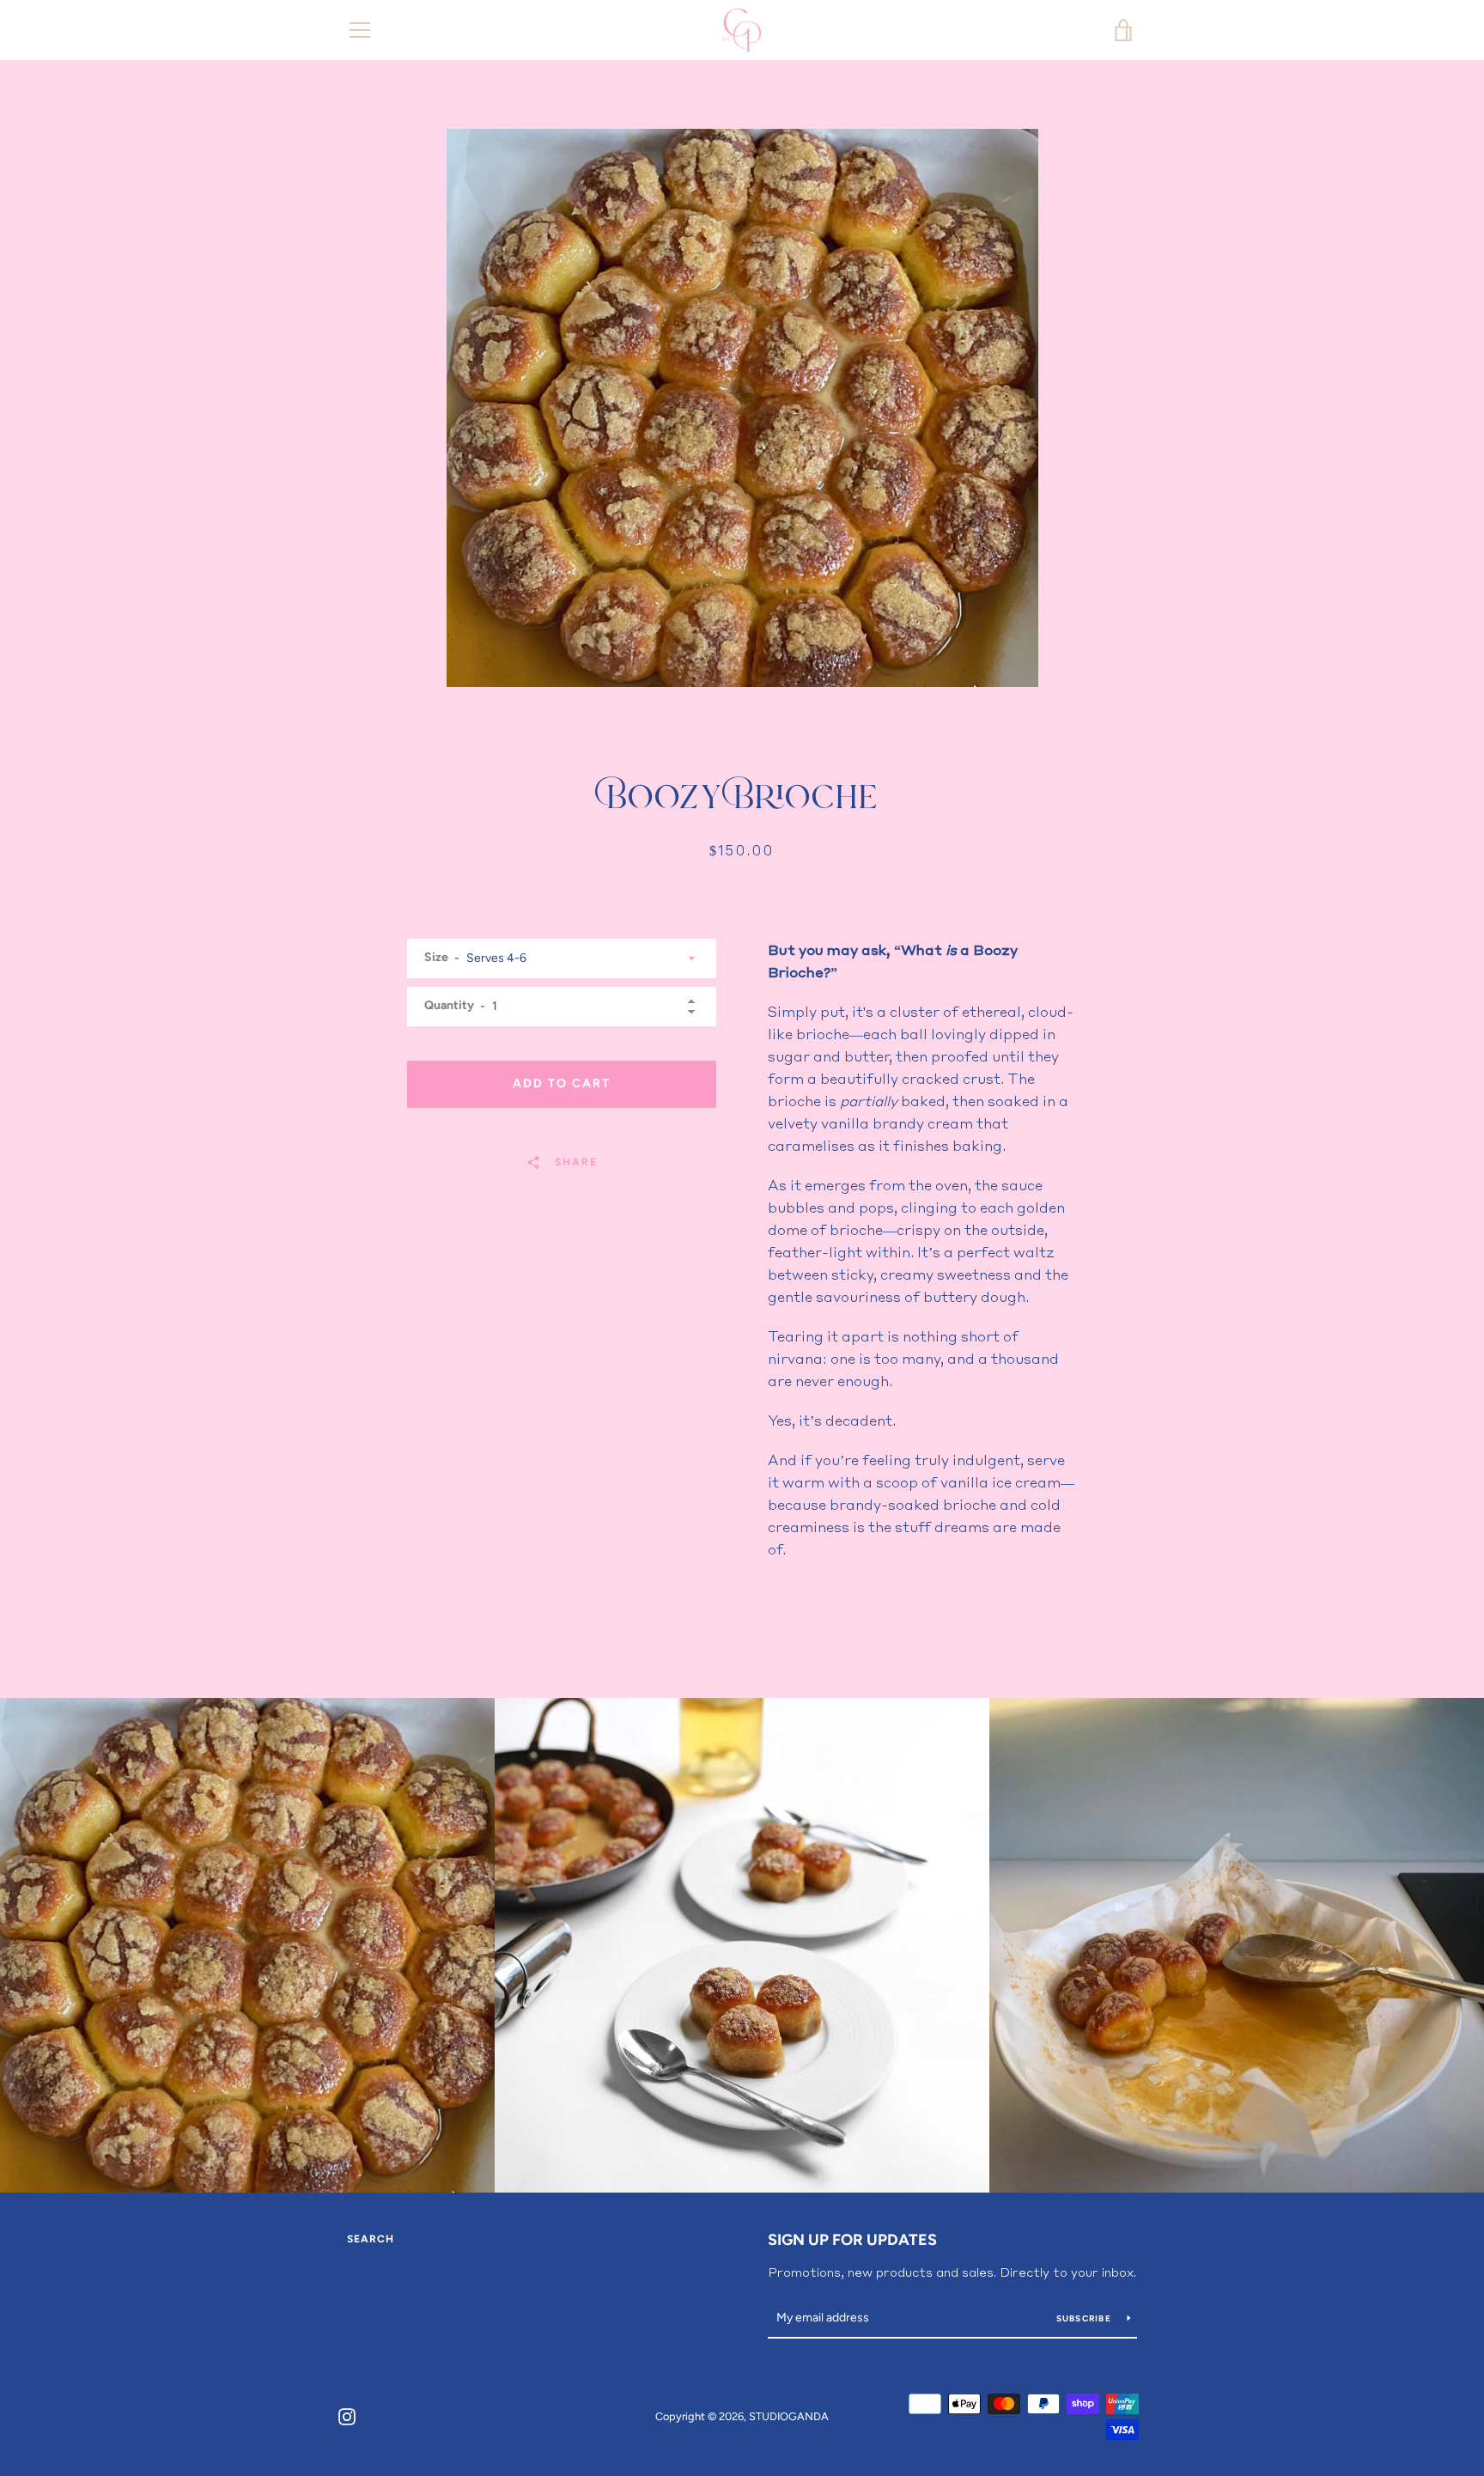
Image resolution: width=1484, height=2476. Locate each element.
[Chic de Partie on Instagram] (347, 2415)
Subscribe (1086, 2318)
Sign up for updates (852, 2240)
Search (371, 2239)
